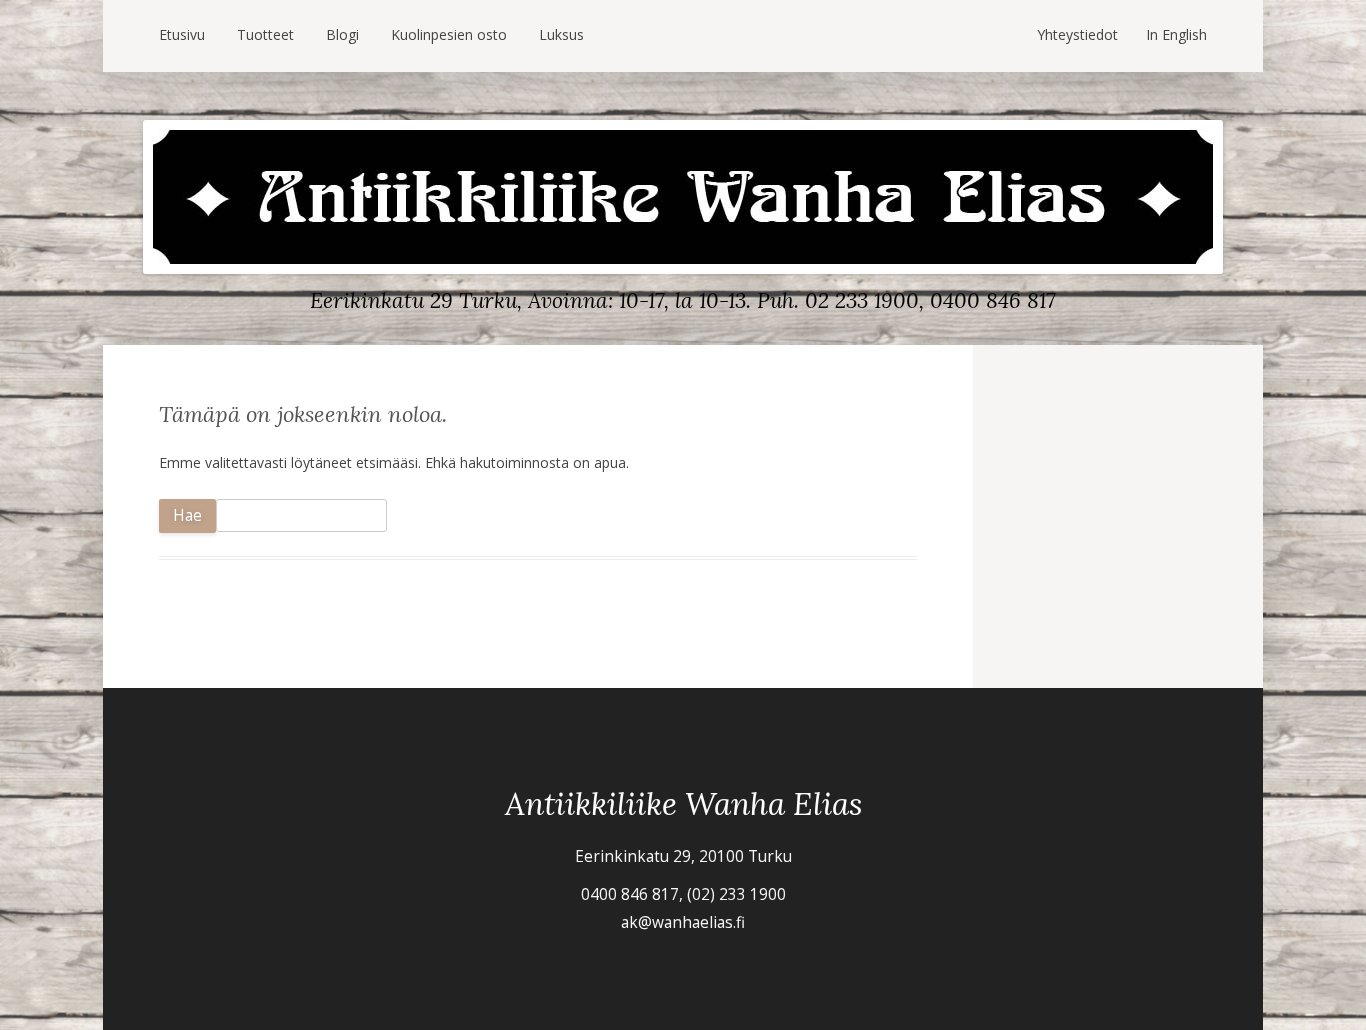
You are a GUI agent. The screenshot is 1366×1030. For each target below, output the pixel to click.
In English (1176, 34)
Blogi (342, 34)
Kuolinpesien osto (449, 34)
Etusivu (182, 34)
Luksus (561, 34)
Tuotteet (265, 34)
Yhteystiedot (1077, 34)
